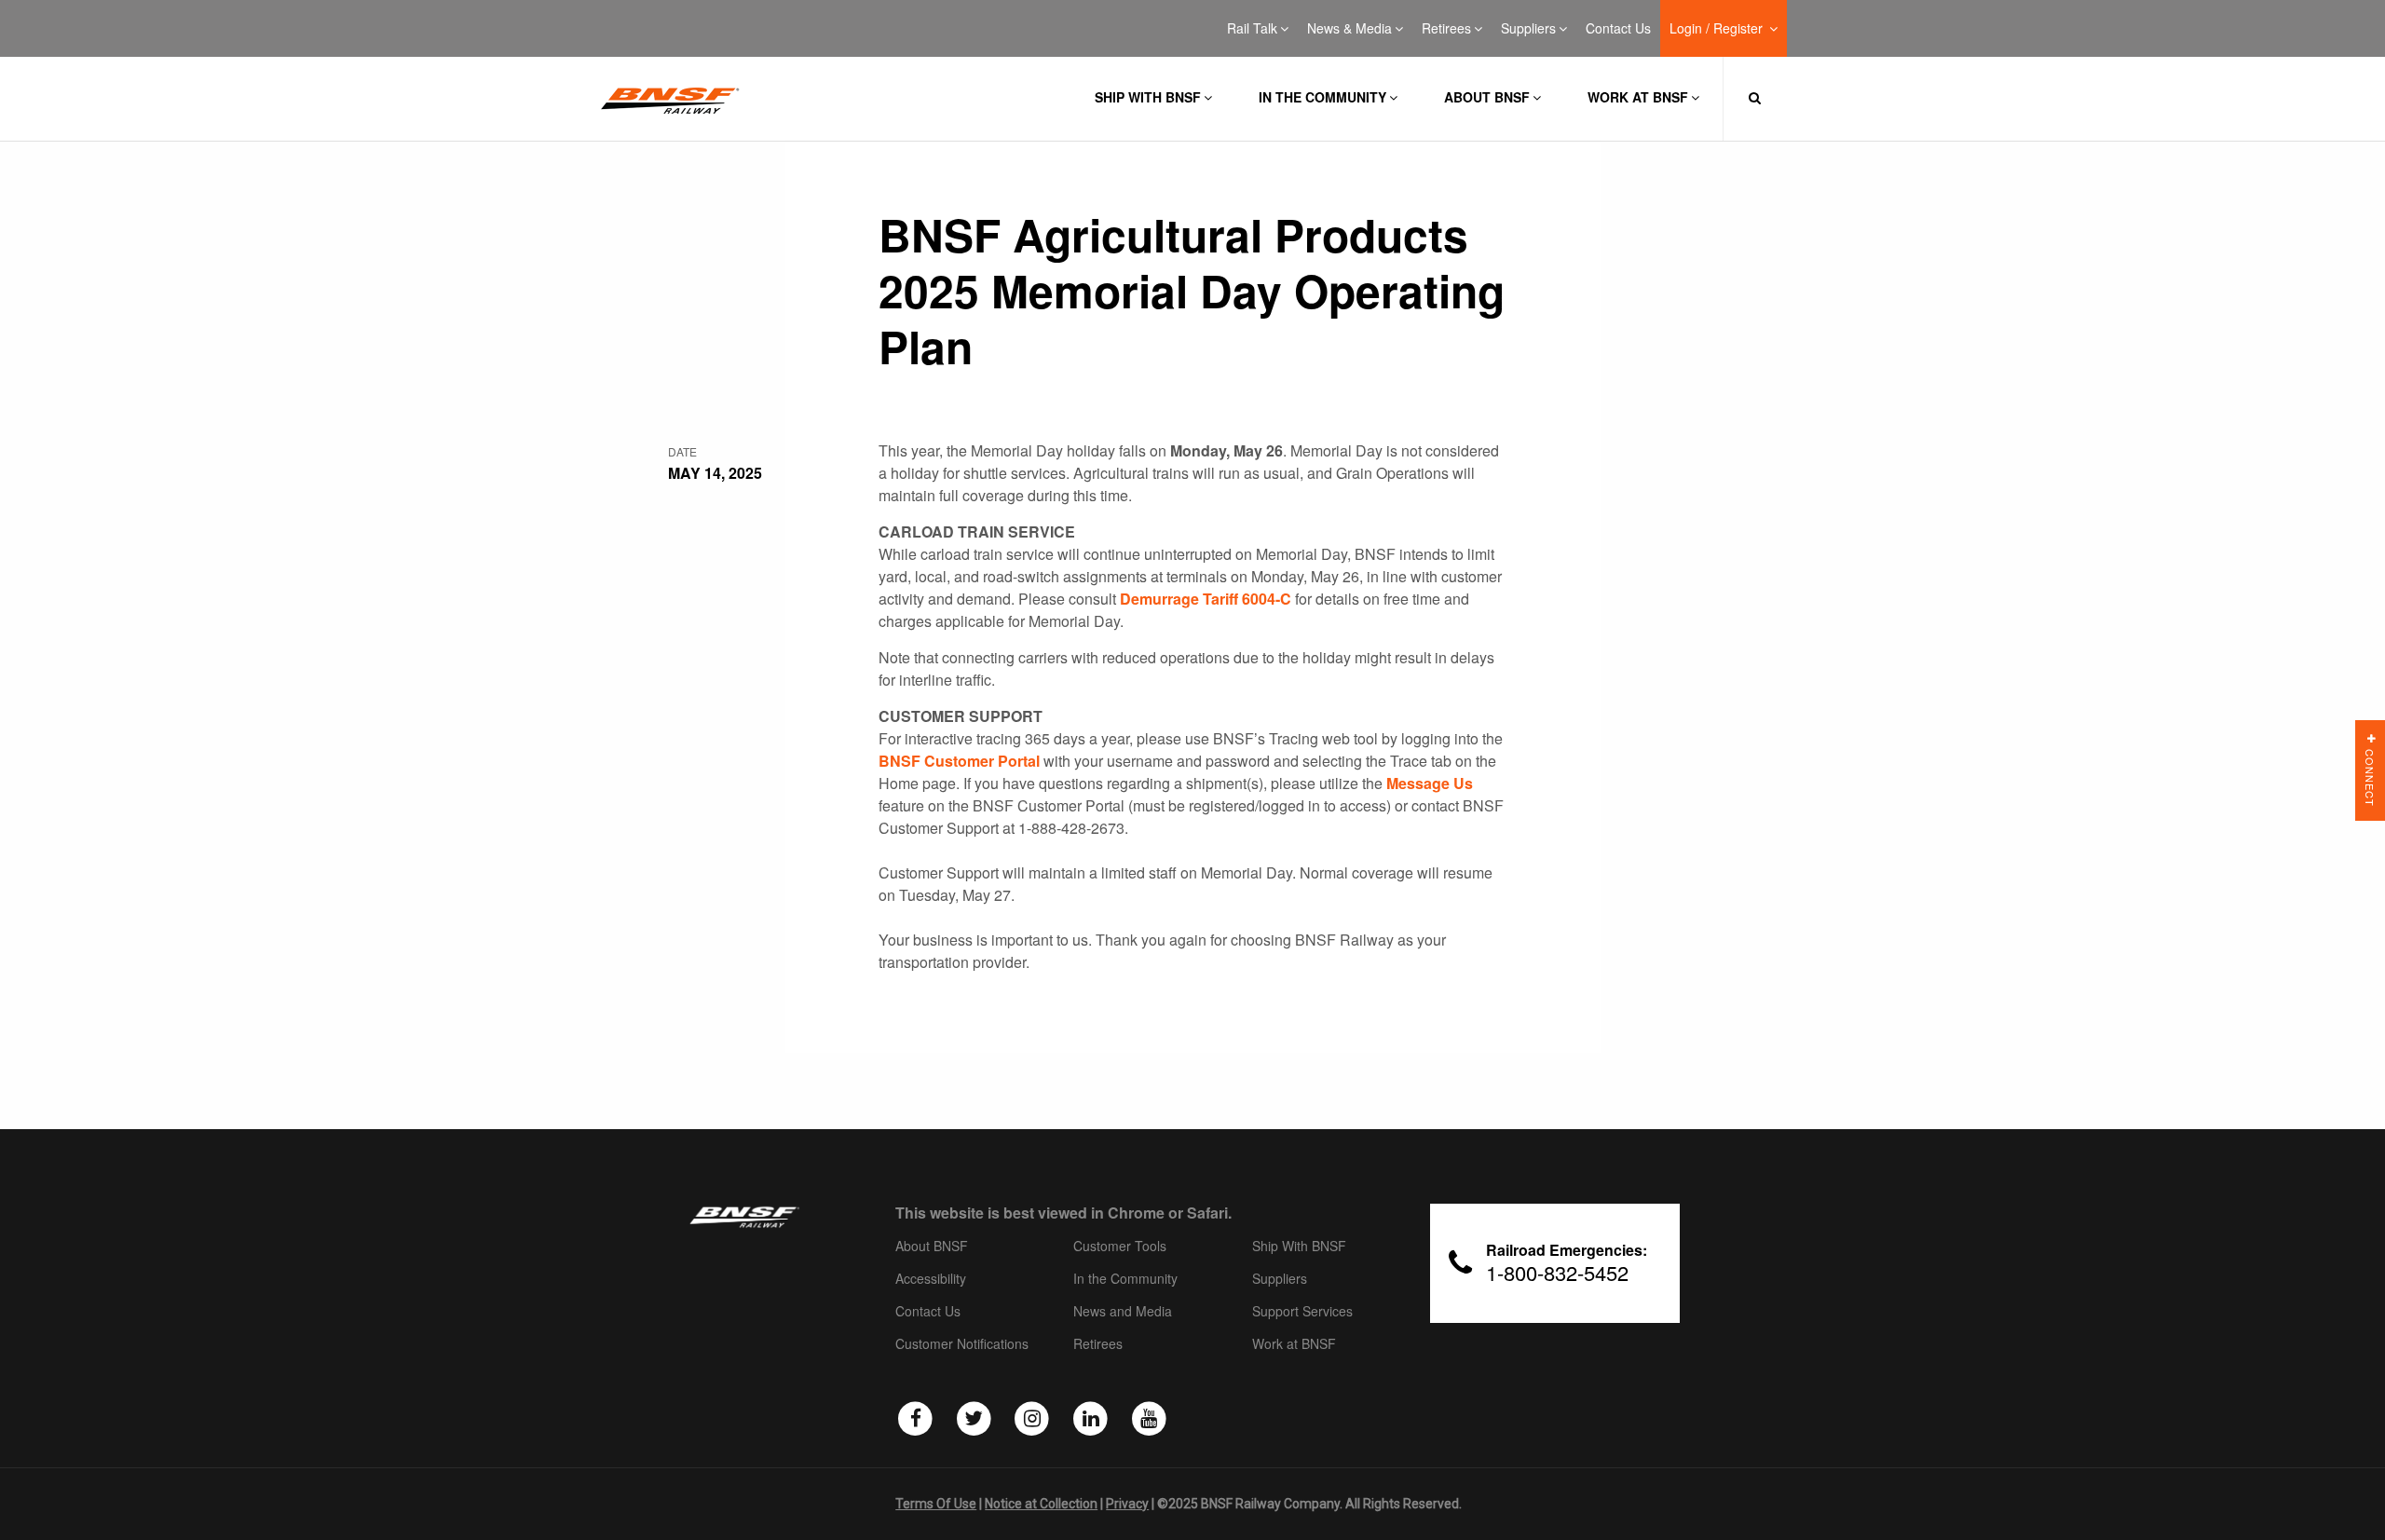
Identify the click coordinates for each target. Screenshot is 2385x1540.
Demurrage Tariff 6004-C (1206, 599)
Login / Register (1718, 29)
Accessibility (931, 1279)
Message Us (1430, 783)
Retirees (1446, 29)
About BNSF (1487, 97)
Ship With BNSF (1299, 1247)
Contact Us (1618, 29)
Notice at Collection (1041, 1504)
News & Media (1349, 29)
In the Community (1322, 97)
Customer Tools (1120, 1247)
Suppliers (1528, 29)
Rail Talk (1252, 29)
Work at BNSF (1638, 97)
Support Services (1302, 1312)
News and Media (1123, 1312)
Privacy (1127, 1504)
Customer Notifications (962, 1344)
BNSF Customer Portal (959, 761)
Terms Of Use (936, 1504)
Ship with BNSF (1148, 97)
